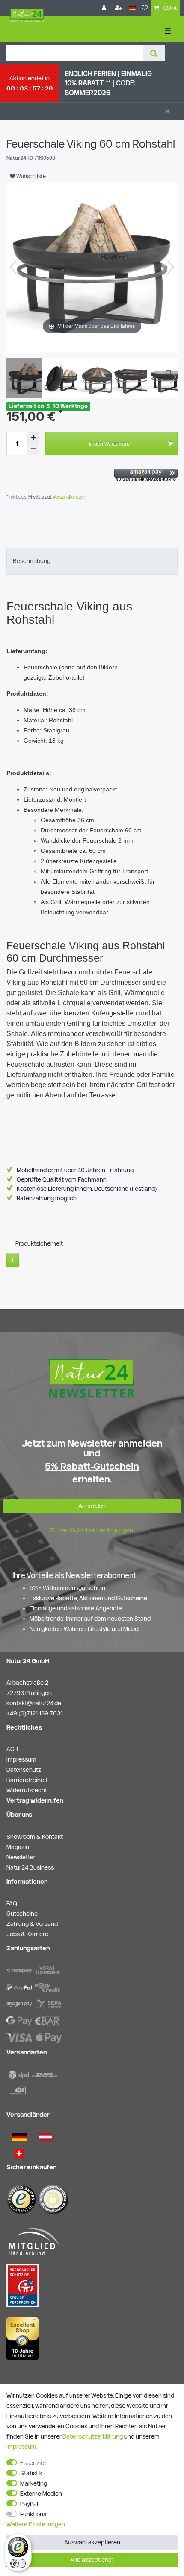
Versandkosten (68, 497)
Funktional (34, 2514)
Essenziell (33, 2463)
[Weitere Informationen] (13, 1260)
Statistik (31, 2473)
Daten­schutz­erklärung (93, 2436)
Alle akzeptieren (92, 2560)
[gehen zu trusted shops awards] (22, 2338)
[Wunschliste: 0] (145, 8)
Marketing (34, 2483)
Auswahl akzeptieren (92, 2542)
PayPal (29, 2504)
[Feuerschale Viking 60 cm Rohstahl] (28, 379)
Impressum (21, 2447)
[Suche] (154, 53)
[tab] (92, 561)
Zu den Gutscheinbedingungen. (92, 1530)
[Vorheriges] (13, 267)
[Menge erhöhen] (33, 438)
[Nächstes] (171, 267)
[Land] (132, 8)
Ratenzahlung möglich (47, 1198)
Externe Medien (41, 2494)
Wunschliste (30, 176)
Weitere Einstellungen (36, 2524)
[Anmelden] (105, 8)
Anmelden (92, 1506)
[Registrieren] (119, 8)
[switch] (18, 2564)
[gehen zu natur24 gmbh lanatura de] (22, 2285)
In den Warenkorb (109, 443)
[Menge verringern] (33, 449)
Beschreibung (32, 561)
